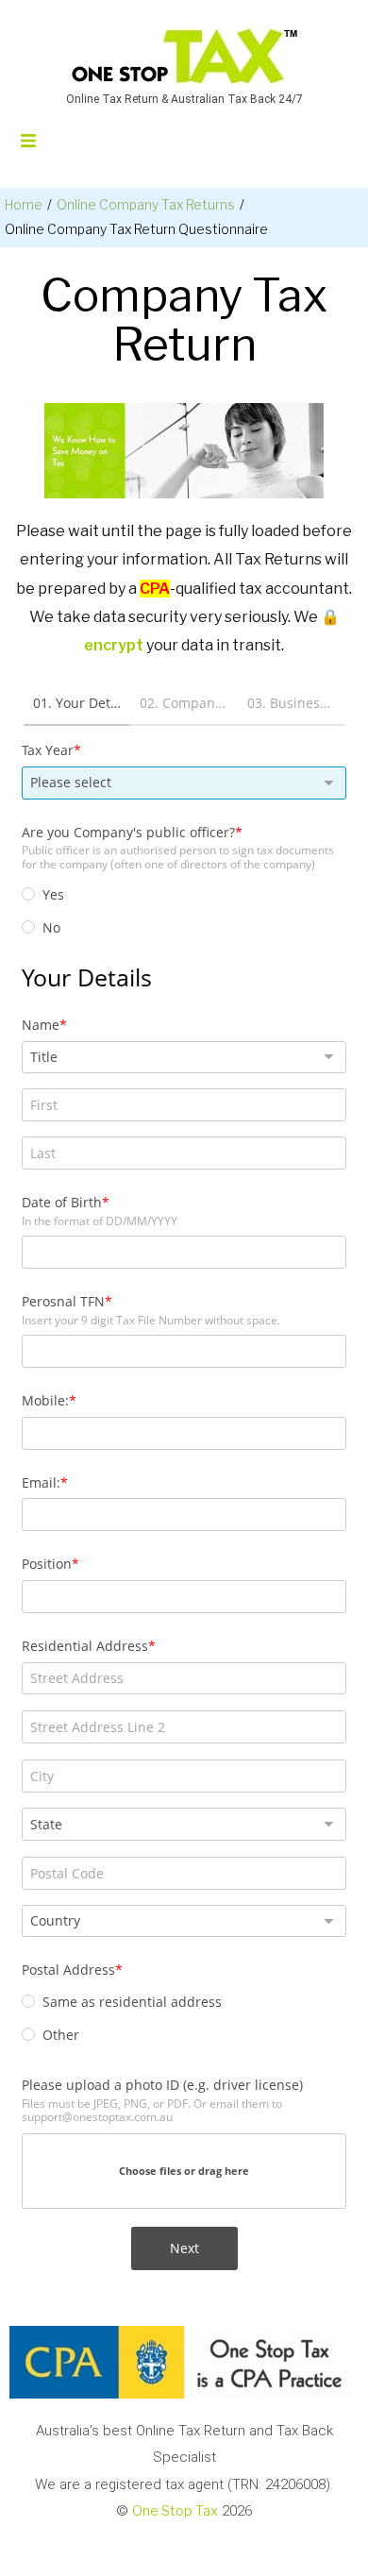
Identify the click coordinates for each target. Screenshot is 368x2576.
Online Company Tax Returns (146, 204)
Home (24, 204)
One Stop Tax (175, 2511)
